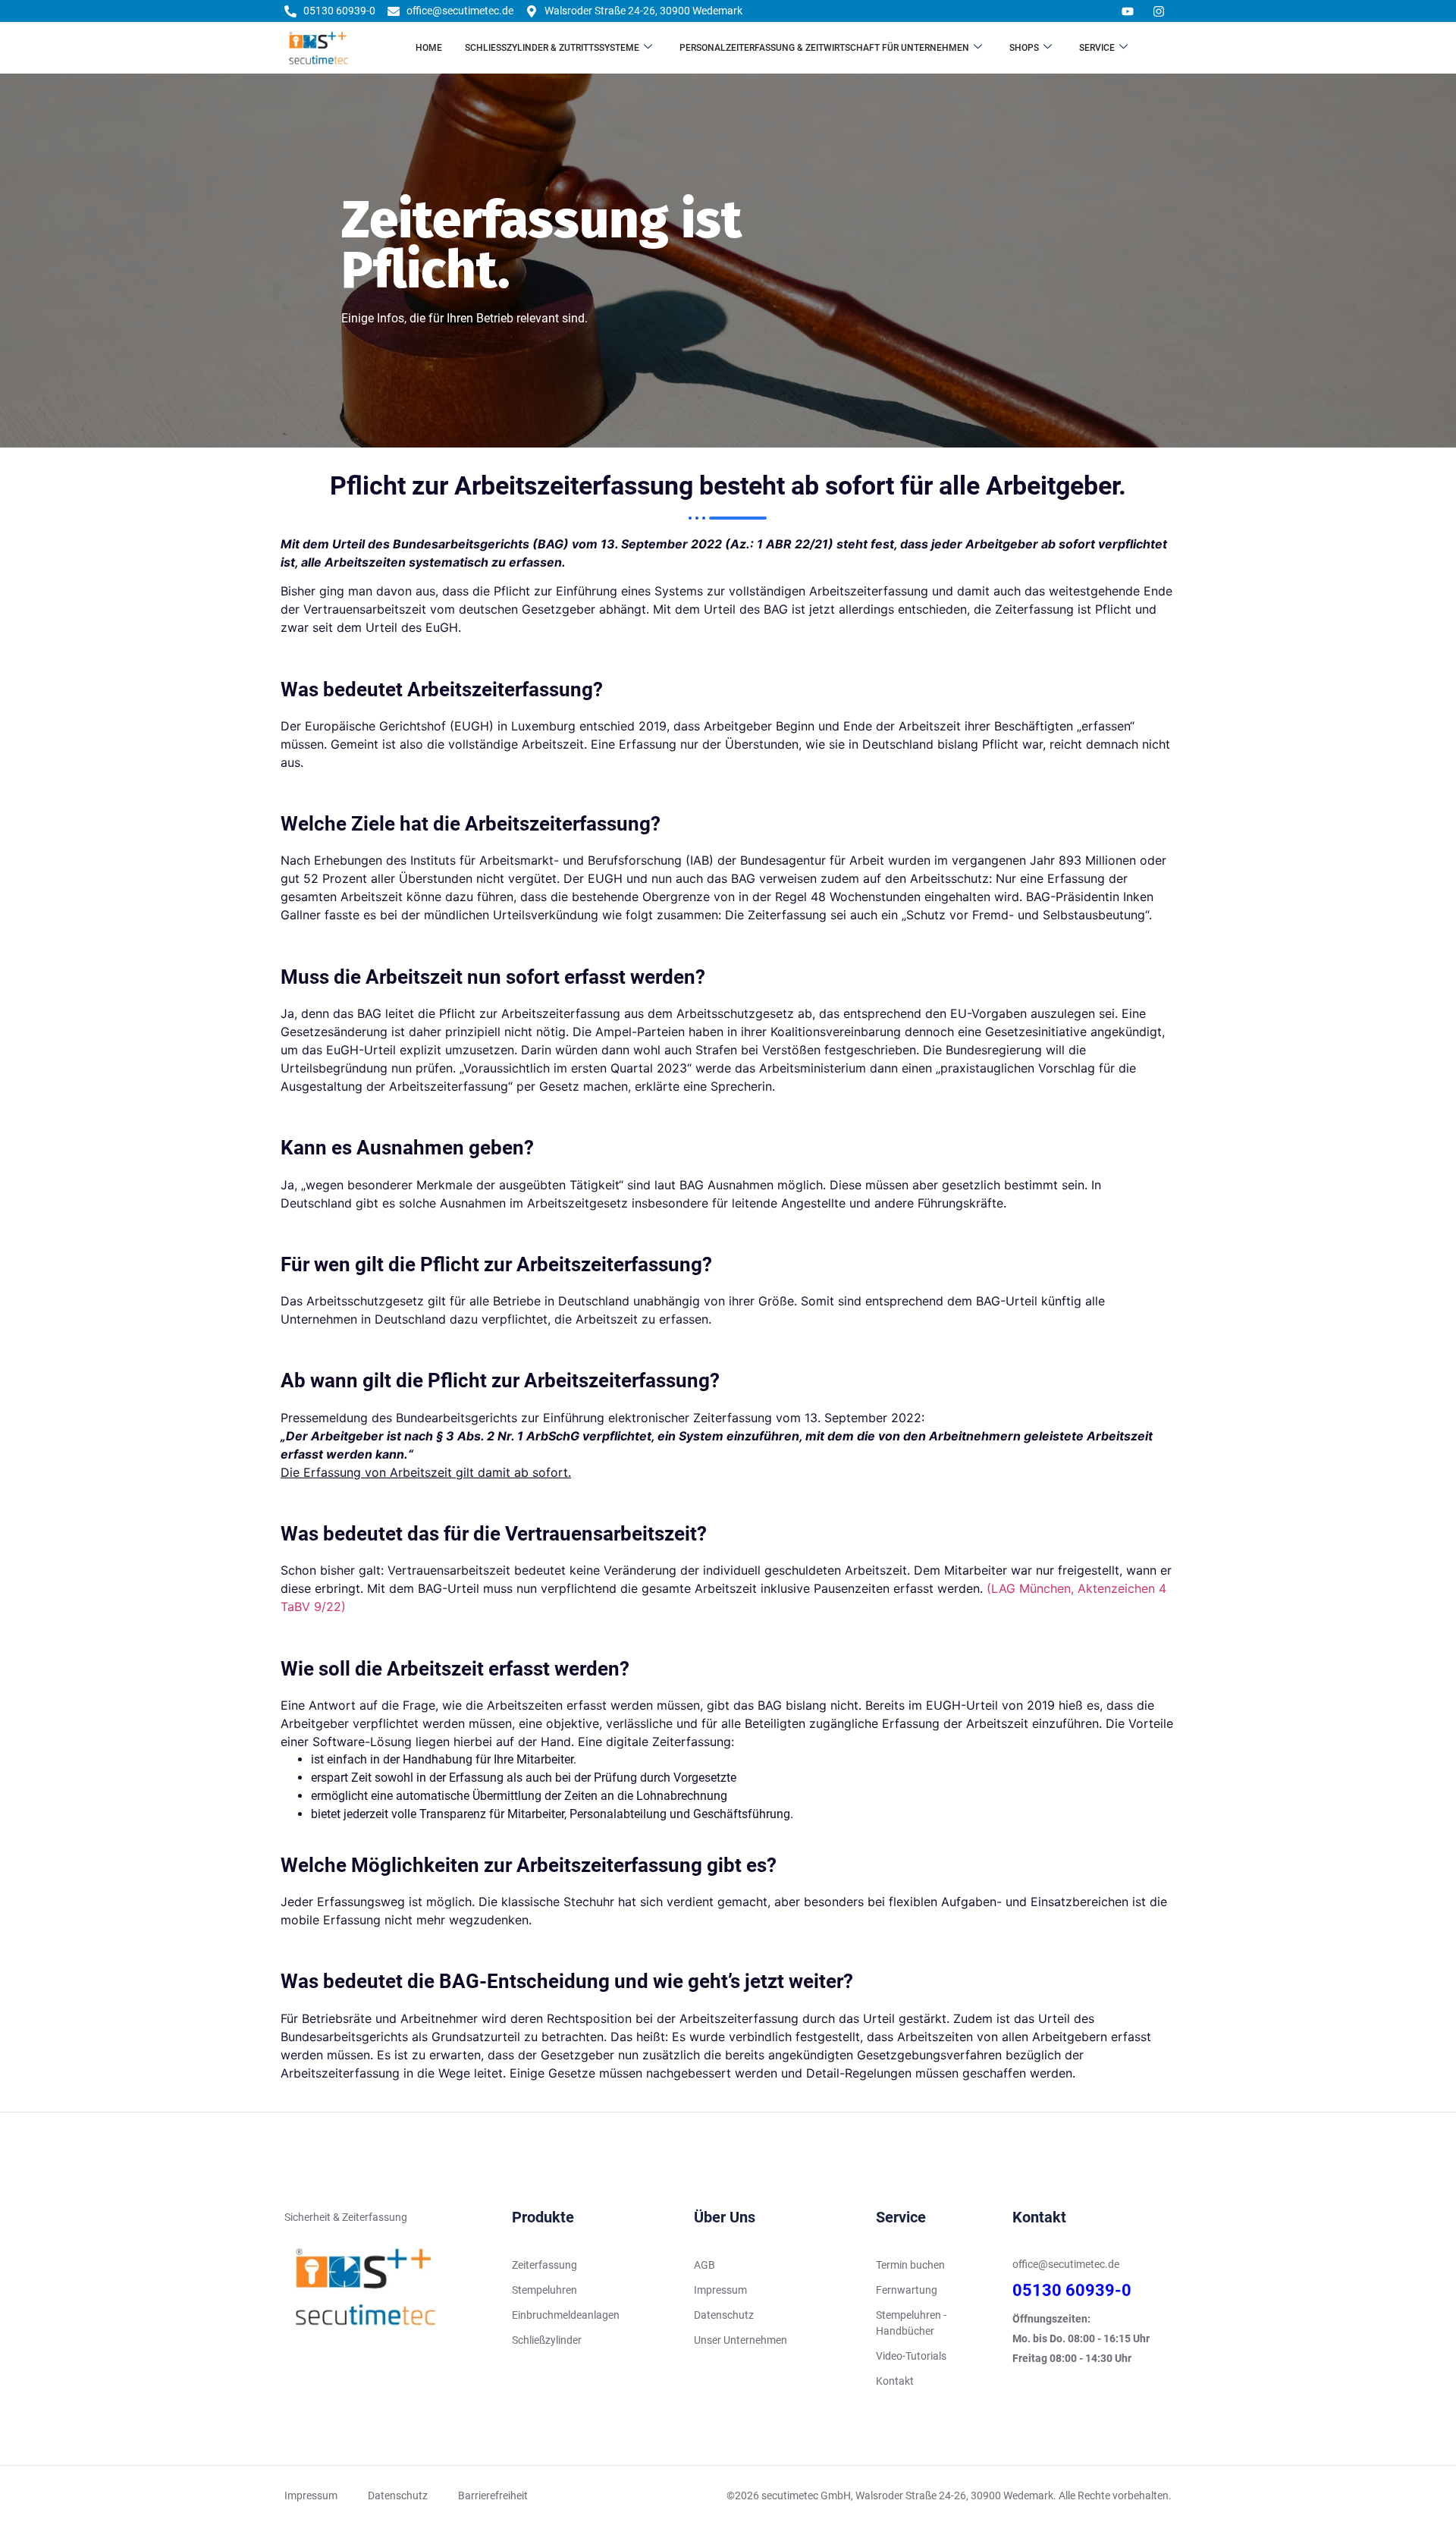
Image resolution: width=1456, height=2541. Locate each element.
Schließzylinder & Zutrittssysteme (552, 48)
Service (1097, 48)
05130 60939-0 (1072, 2290)
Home (429, 48)
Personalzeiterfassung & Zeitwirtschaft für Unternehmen (824, 48)
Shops (1024, 48)
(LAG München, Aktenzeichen (1073, 1588)
